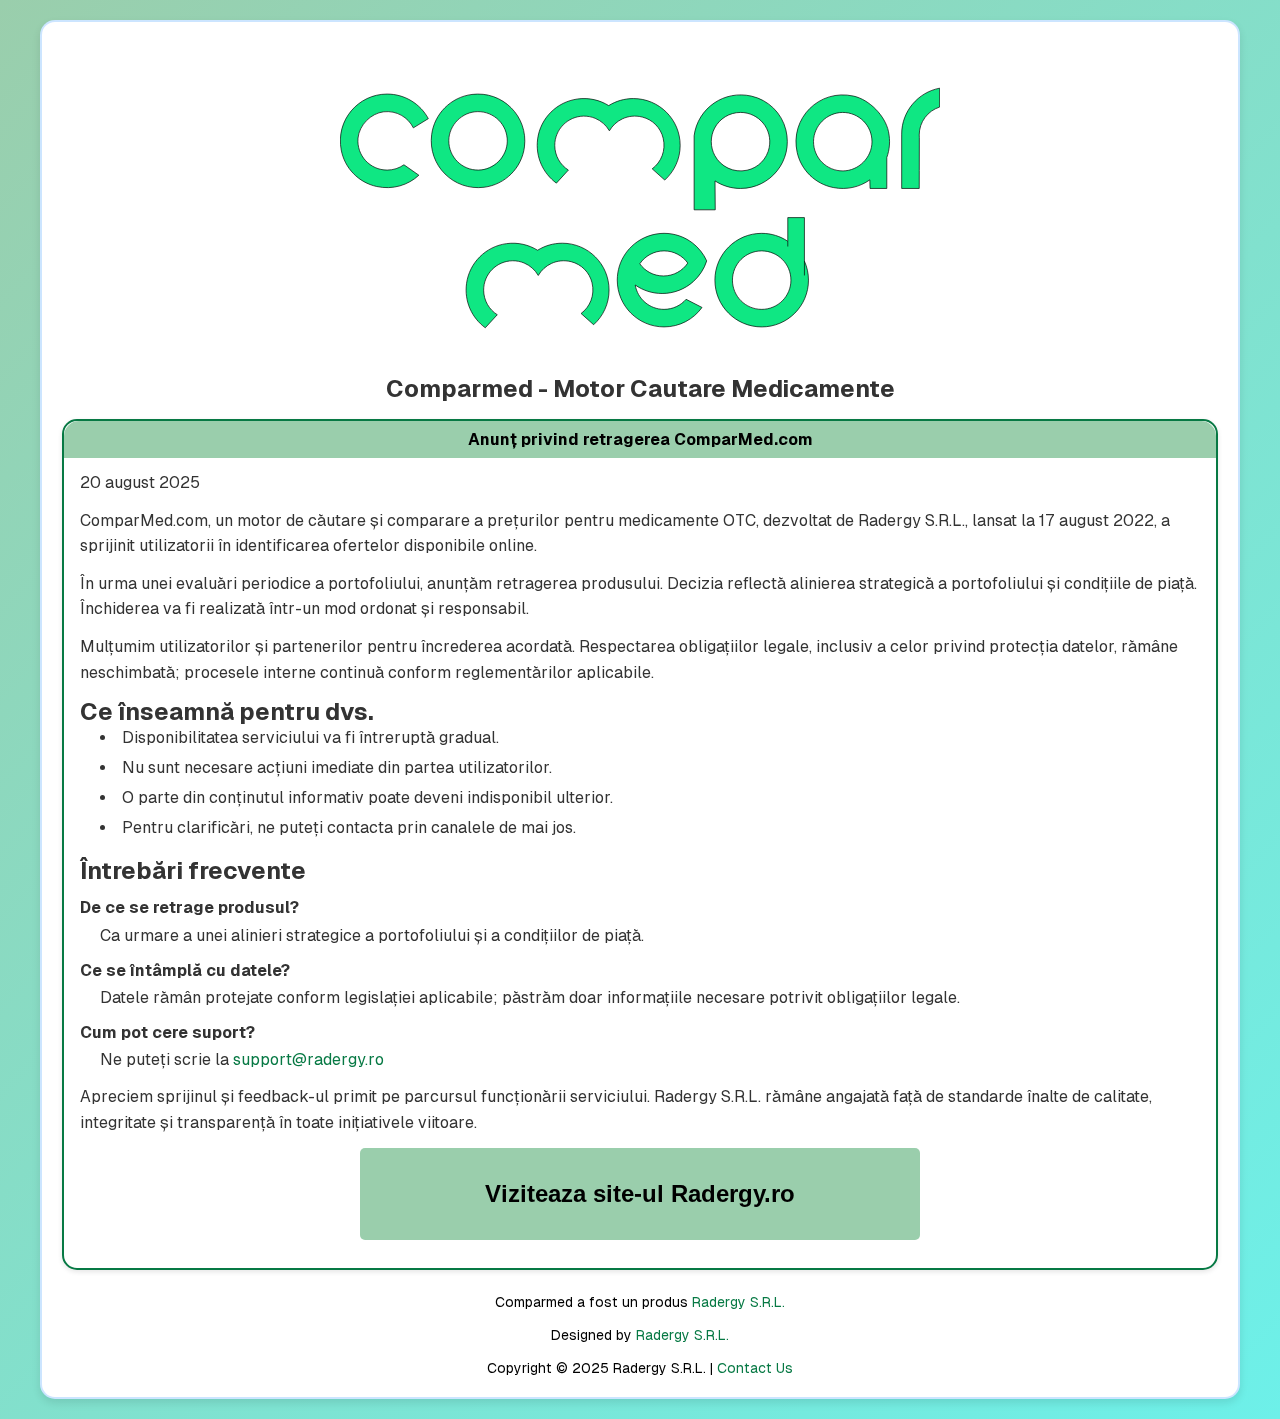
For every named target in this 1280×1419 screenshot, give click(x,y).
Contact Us (755, 1368)
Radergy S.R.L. (738, 1302)
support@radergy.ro (308, 1059)
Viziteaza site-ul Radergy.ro (640, 1193)
